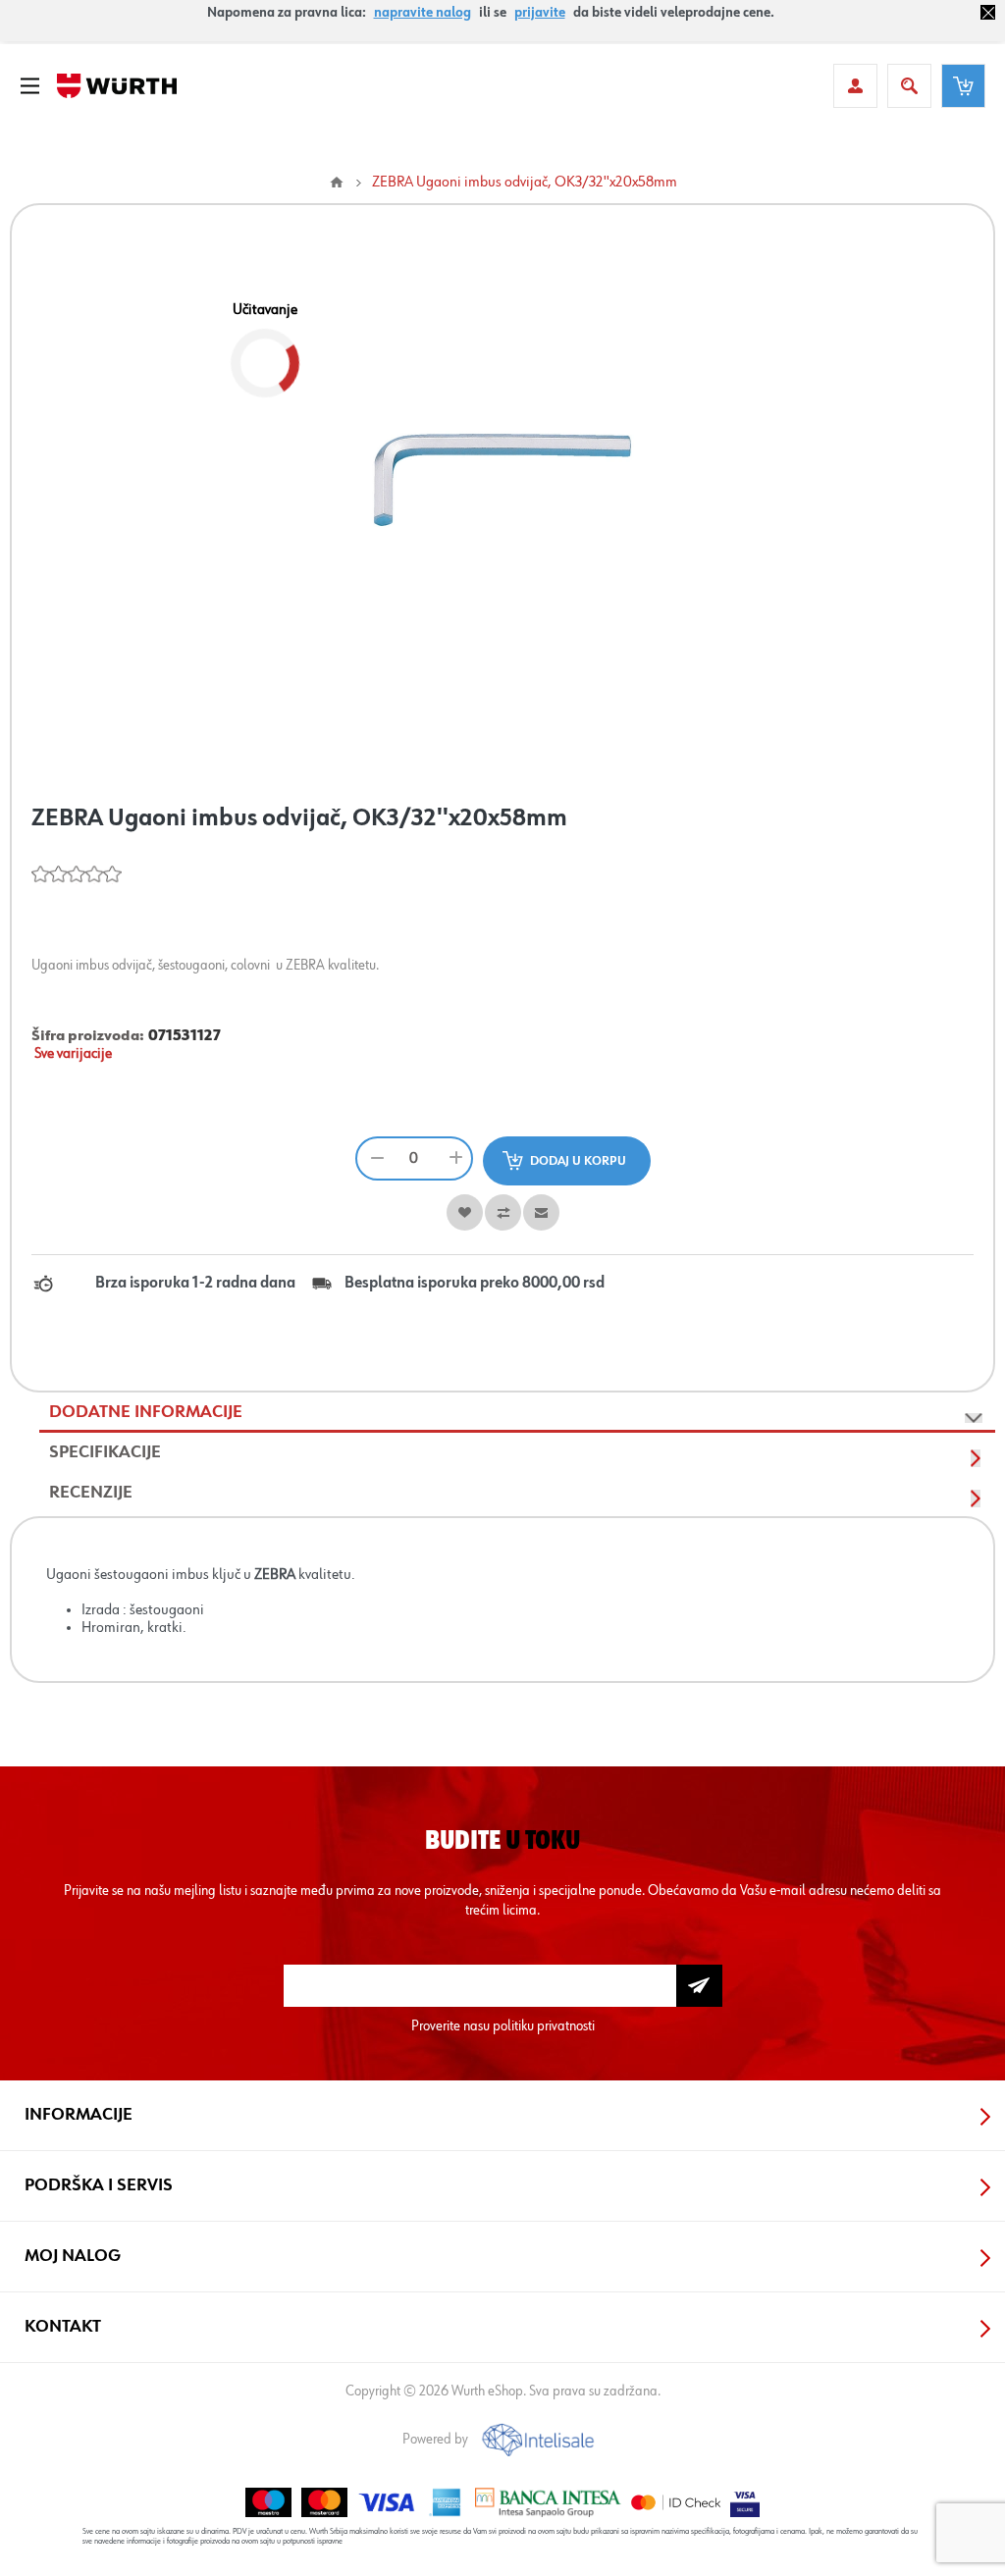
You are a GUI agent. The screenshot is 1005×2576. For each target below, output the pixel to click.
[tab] (517, 1413)
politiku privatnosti (544, 2026)
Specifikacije (105, 1452)
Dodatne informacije (146, 1412)
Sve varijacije (73, 1054)
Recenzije (91, 1493)
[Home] (337, 183)
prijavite (540, 13)
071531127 (185, 1036)
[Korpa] (963, 86)
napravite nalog (423, 13)
